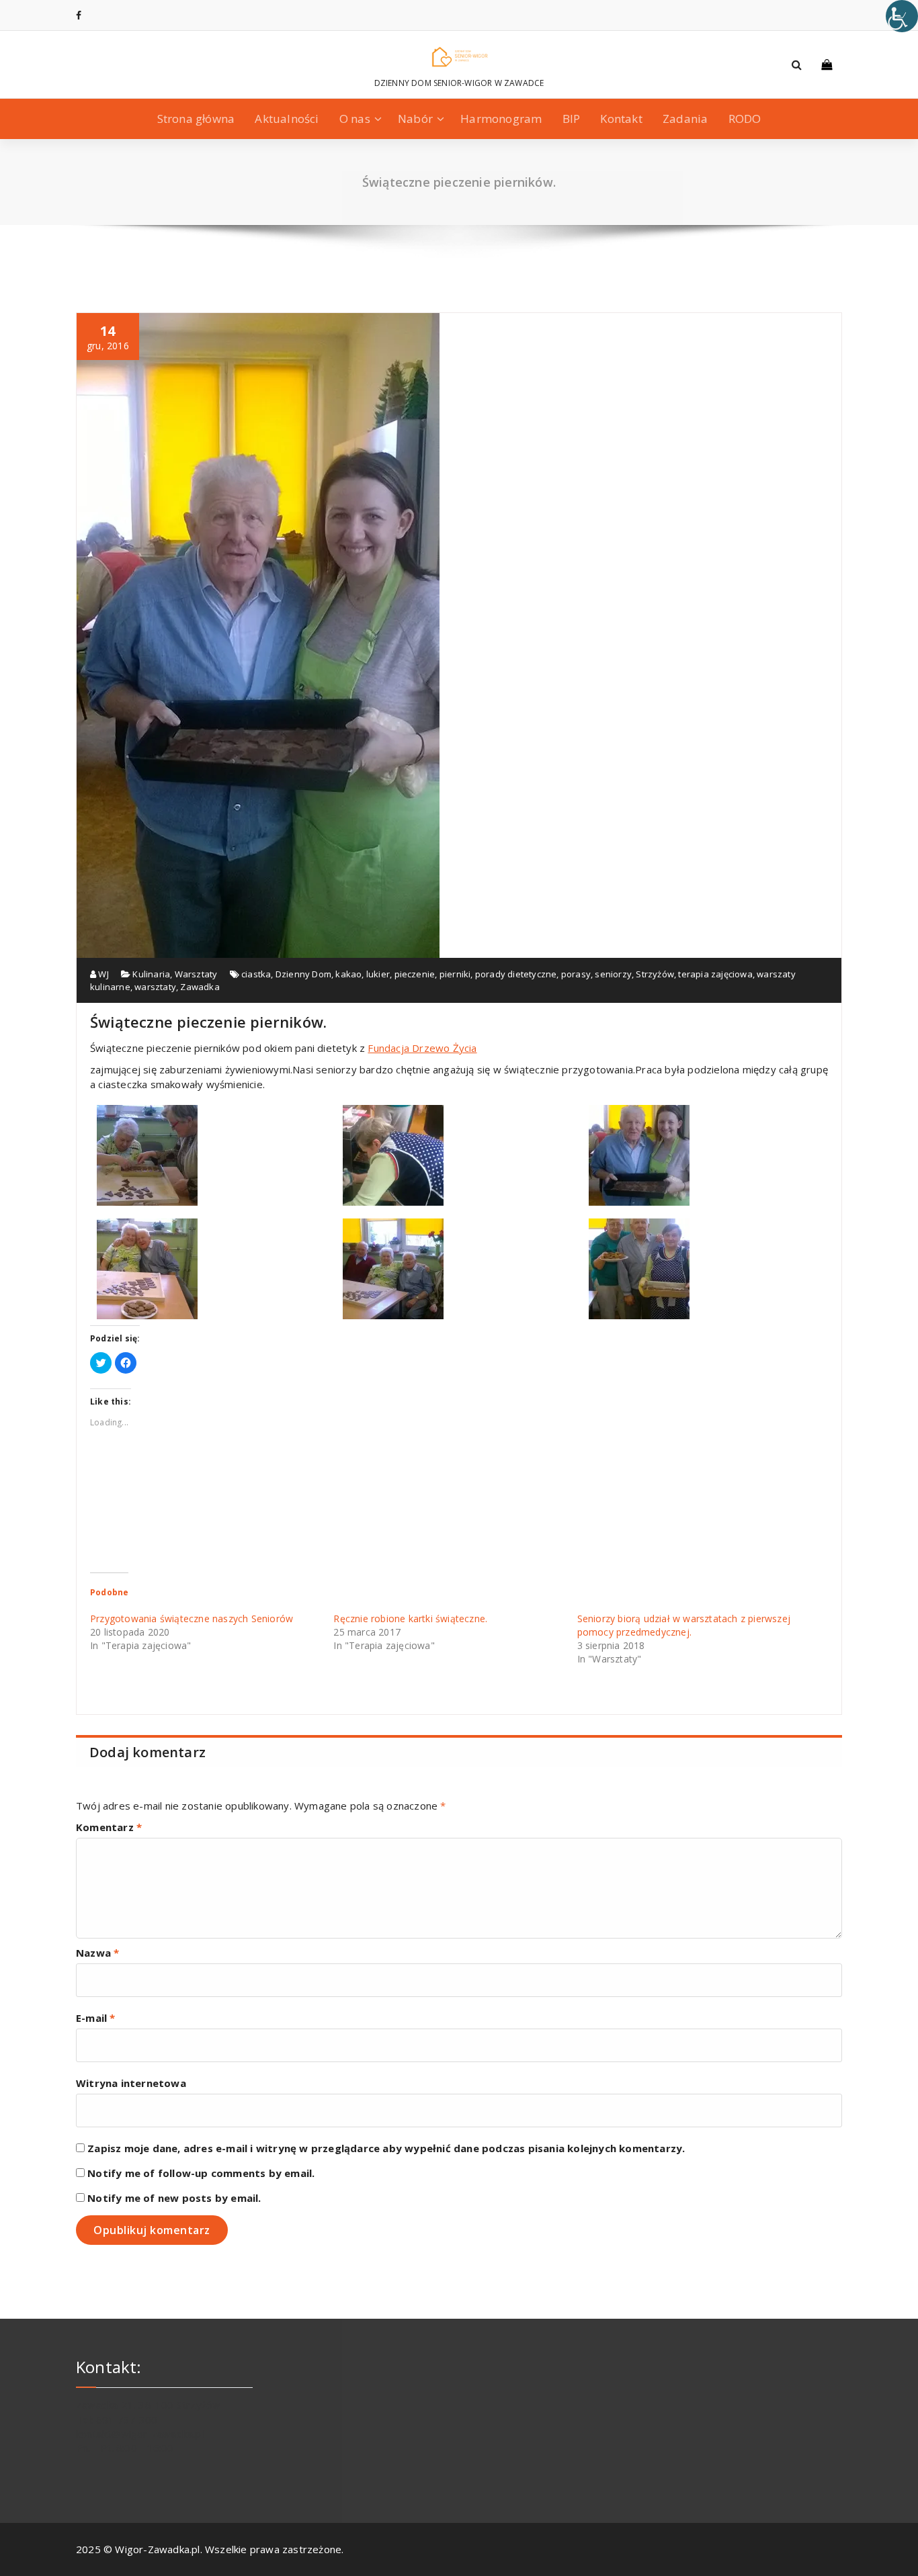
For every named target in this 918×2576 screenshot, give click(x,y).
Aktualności (287, 119)
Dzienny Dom (303, 974)
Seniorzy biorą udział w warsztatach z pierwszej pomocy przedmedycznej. (684, 1625)
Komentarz (109, 1827)
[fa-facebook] (79, 15)
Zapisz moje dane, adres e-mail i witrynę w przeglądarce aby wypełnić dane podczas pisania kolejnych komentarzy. (386, 2148)
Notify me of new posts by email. (174, 2198)
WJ (102, 974)
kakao (348, 974)
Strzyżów (655, 974)
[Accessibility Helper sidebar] (902, 16)
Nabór (415, 119)
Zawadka (200, 987)
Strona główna (196, 119)
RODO (745, 119)
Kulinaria (151, 974)
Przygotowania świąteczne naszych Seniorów (192, 1618)
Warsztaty (196, 974)
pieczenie (415, 974)
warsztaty (155, 987)
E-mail (96, 2018)
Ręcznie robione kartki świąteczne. (410, 1618)
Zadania (685, 119)
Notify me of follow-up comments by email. (201, 2173)
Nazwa (97, 1953)
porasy (576, 974)
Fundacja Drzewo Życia (422, 1048)
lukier (378, 974)
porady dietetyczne (516, 974)
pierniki (455, 974)
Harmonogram (501, 119)
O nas (355, 119)
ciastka (256, 974)
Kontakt (621, 119)
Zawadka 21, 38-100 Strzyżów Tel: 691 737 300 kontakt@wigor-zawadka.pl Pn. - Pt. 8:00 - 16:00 (148, 2426)
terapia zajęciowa (715, 974)
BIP (572, 119)
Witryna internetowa (131, 2083)
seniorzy (613, 974)
